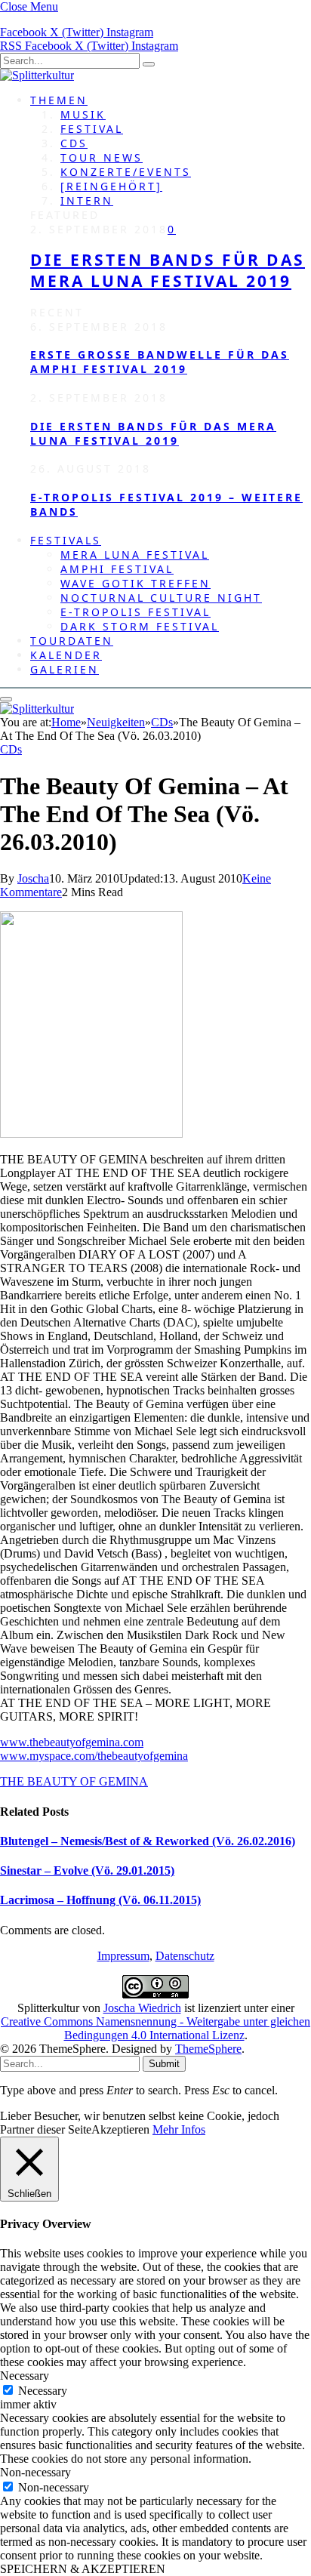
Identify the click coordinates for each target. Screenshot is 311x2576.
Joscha (33, 878)
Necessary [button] (25, 2376)
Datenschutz (185, 1956)
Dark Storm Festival (140, 626)
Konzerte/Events (126, 172)
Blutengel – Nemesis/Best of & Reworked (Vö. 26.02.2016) (148, 1841)
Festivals (66, 540)
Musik (83, 114)
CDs (74, 143)
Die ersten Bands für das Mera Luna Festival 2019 (168, 270)
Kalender (66, 655)
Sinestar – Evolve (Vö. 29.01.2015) (87, 1870)
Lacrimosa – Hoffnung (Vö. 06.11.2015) (100, 1900)
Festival (92, 129)
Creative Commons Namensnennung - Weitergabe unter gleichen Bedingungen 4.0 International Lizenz (155, 2028)
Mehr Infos (179, 2129)
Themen (59, 100)
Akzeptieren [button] (120, 2129)
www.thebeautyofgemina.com (72, 1742)
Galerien (65, 669)
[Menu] (6, 699)
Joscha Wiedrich (142, 2008)
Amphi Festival (117, 569)
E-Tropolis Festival (135, 612)
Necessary (43, 2391)
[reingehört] (111, 186)
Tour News (102, 157)
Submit (164, 2064)
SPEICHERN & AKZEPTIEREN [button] (83, 2569)
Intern (87, 200)
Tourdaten (72, 641)
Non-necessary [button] (35, 2472)
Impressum (123, 1956)
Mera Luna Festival (135, 555)
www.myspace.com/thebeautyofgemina (94, 1756)
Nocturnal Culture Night (161, 598)
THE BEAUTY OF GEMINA (74, 1781)
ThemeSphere (208, 2049)
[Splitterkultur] (37, 75)
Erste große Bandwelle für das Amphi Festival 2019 (160, 362)
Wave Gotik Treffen (135, 583)
